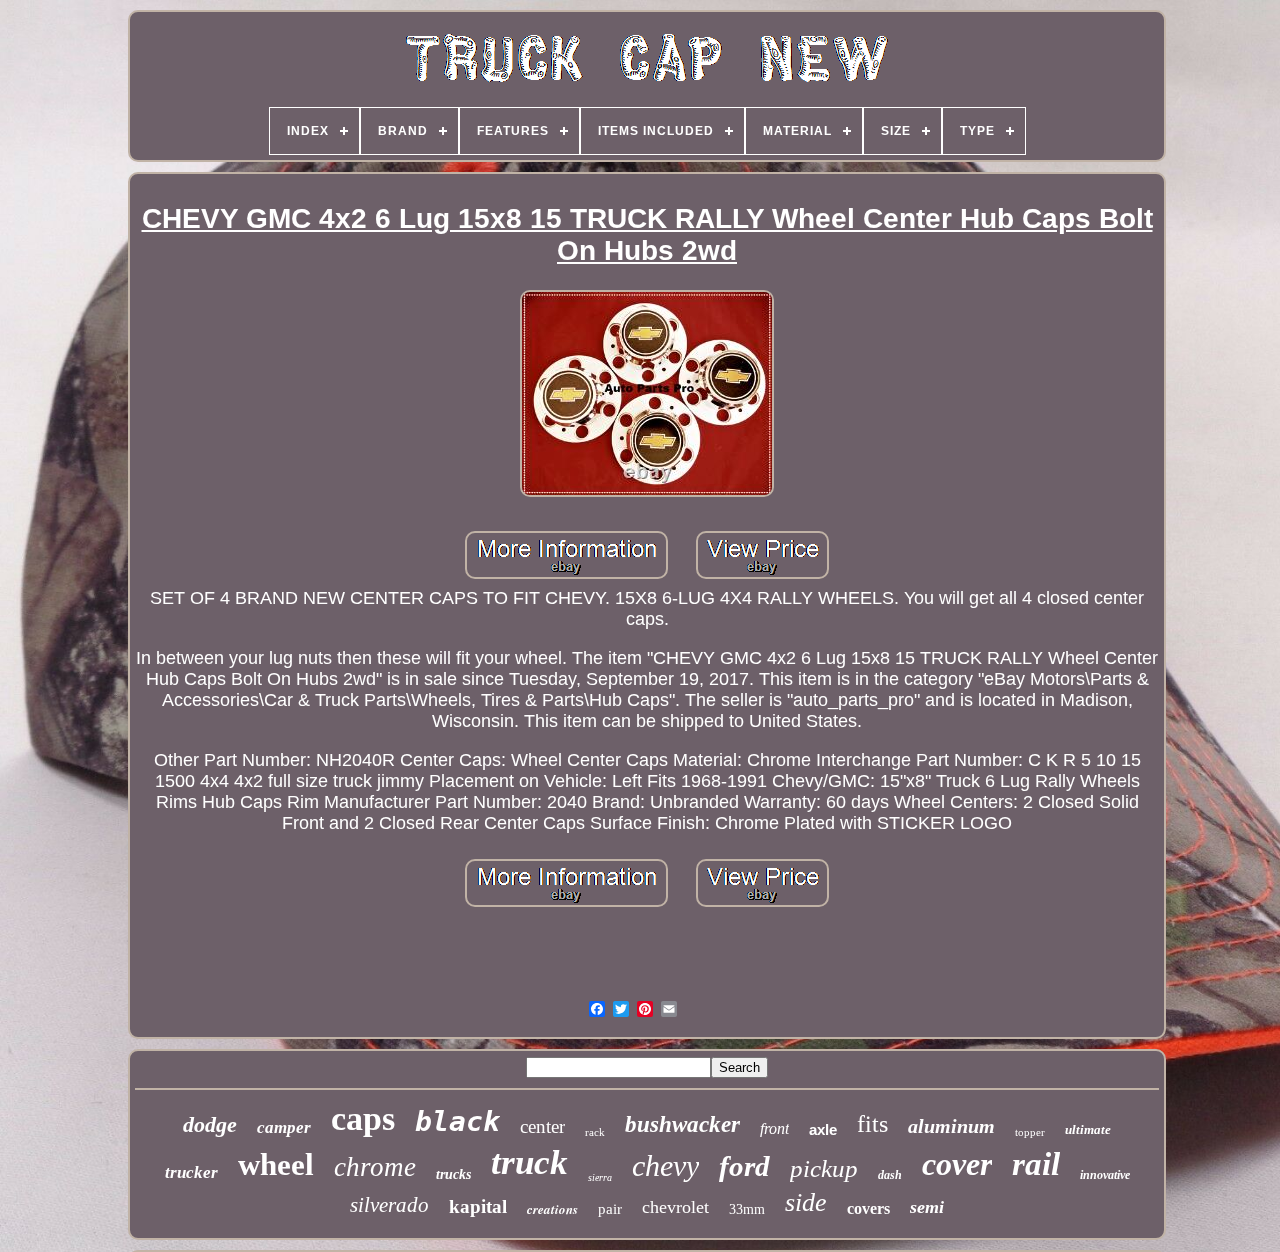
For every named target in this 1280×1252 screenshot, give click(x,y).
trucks (453, 1174)
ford (744, 1166)
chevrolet (675, 1207)
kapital (478, 1206)
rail (1036, 1164)
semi (927, 1207)
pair (610, 1209)
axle (823, 1129)
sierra (600, 1177)
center (542, 1126)
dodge (210, 1124)
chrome (375, 1167)
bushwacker (682, 1124)
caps (363, 1118)
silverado (389, 1205)
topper (1030, 1132)
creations (552, 1209)
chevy (665, 1165)
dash (890, 1175)
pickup (824, 1168)
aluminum (951, 1126)
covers (868, 1208)
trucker (191, 1172)
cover (957, 1164)
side (806, 1202)
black (457, 1121)
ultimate (1088, 1129)
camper (284, 1127)
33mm (747, 1209)
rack (595, 1132)
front (774, 1128)
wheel (276, 1164)
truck (529, 1162)
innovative (1105, 1175)
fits (872, 1124)
